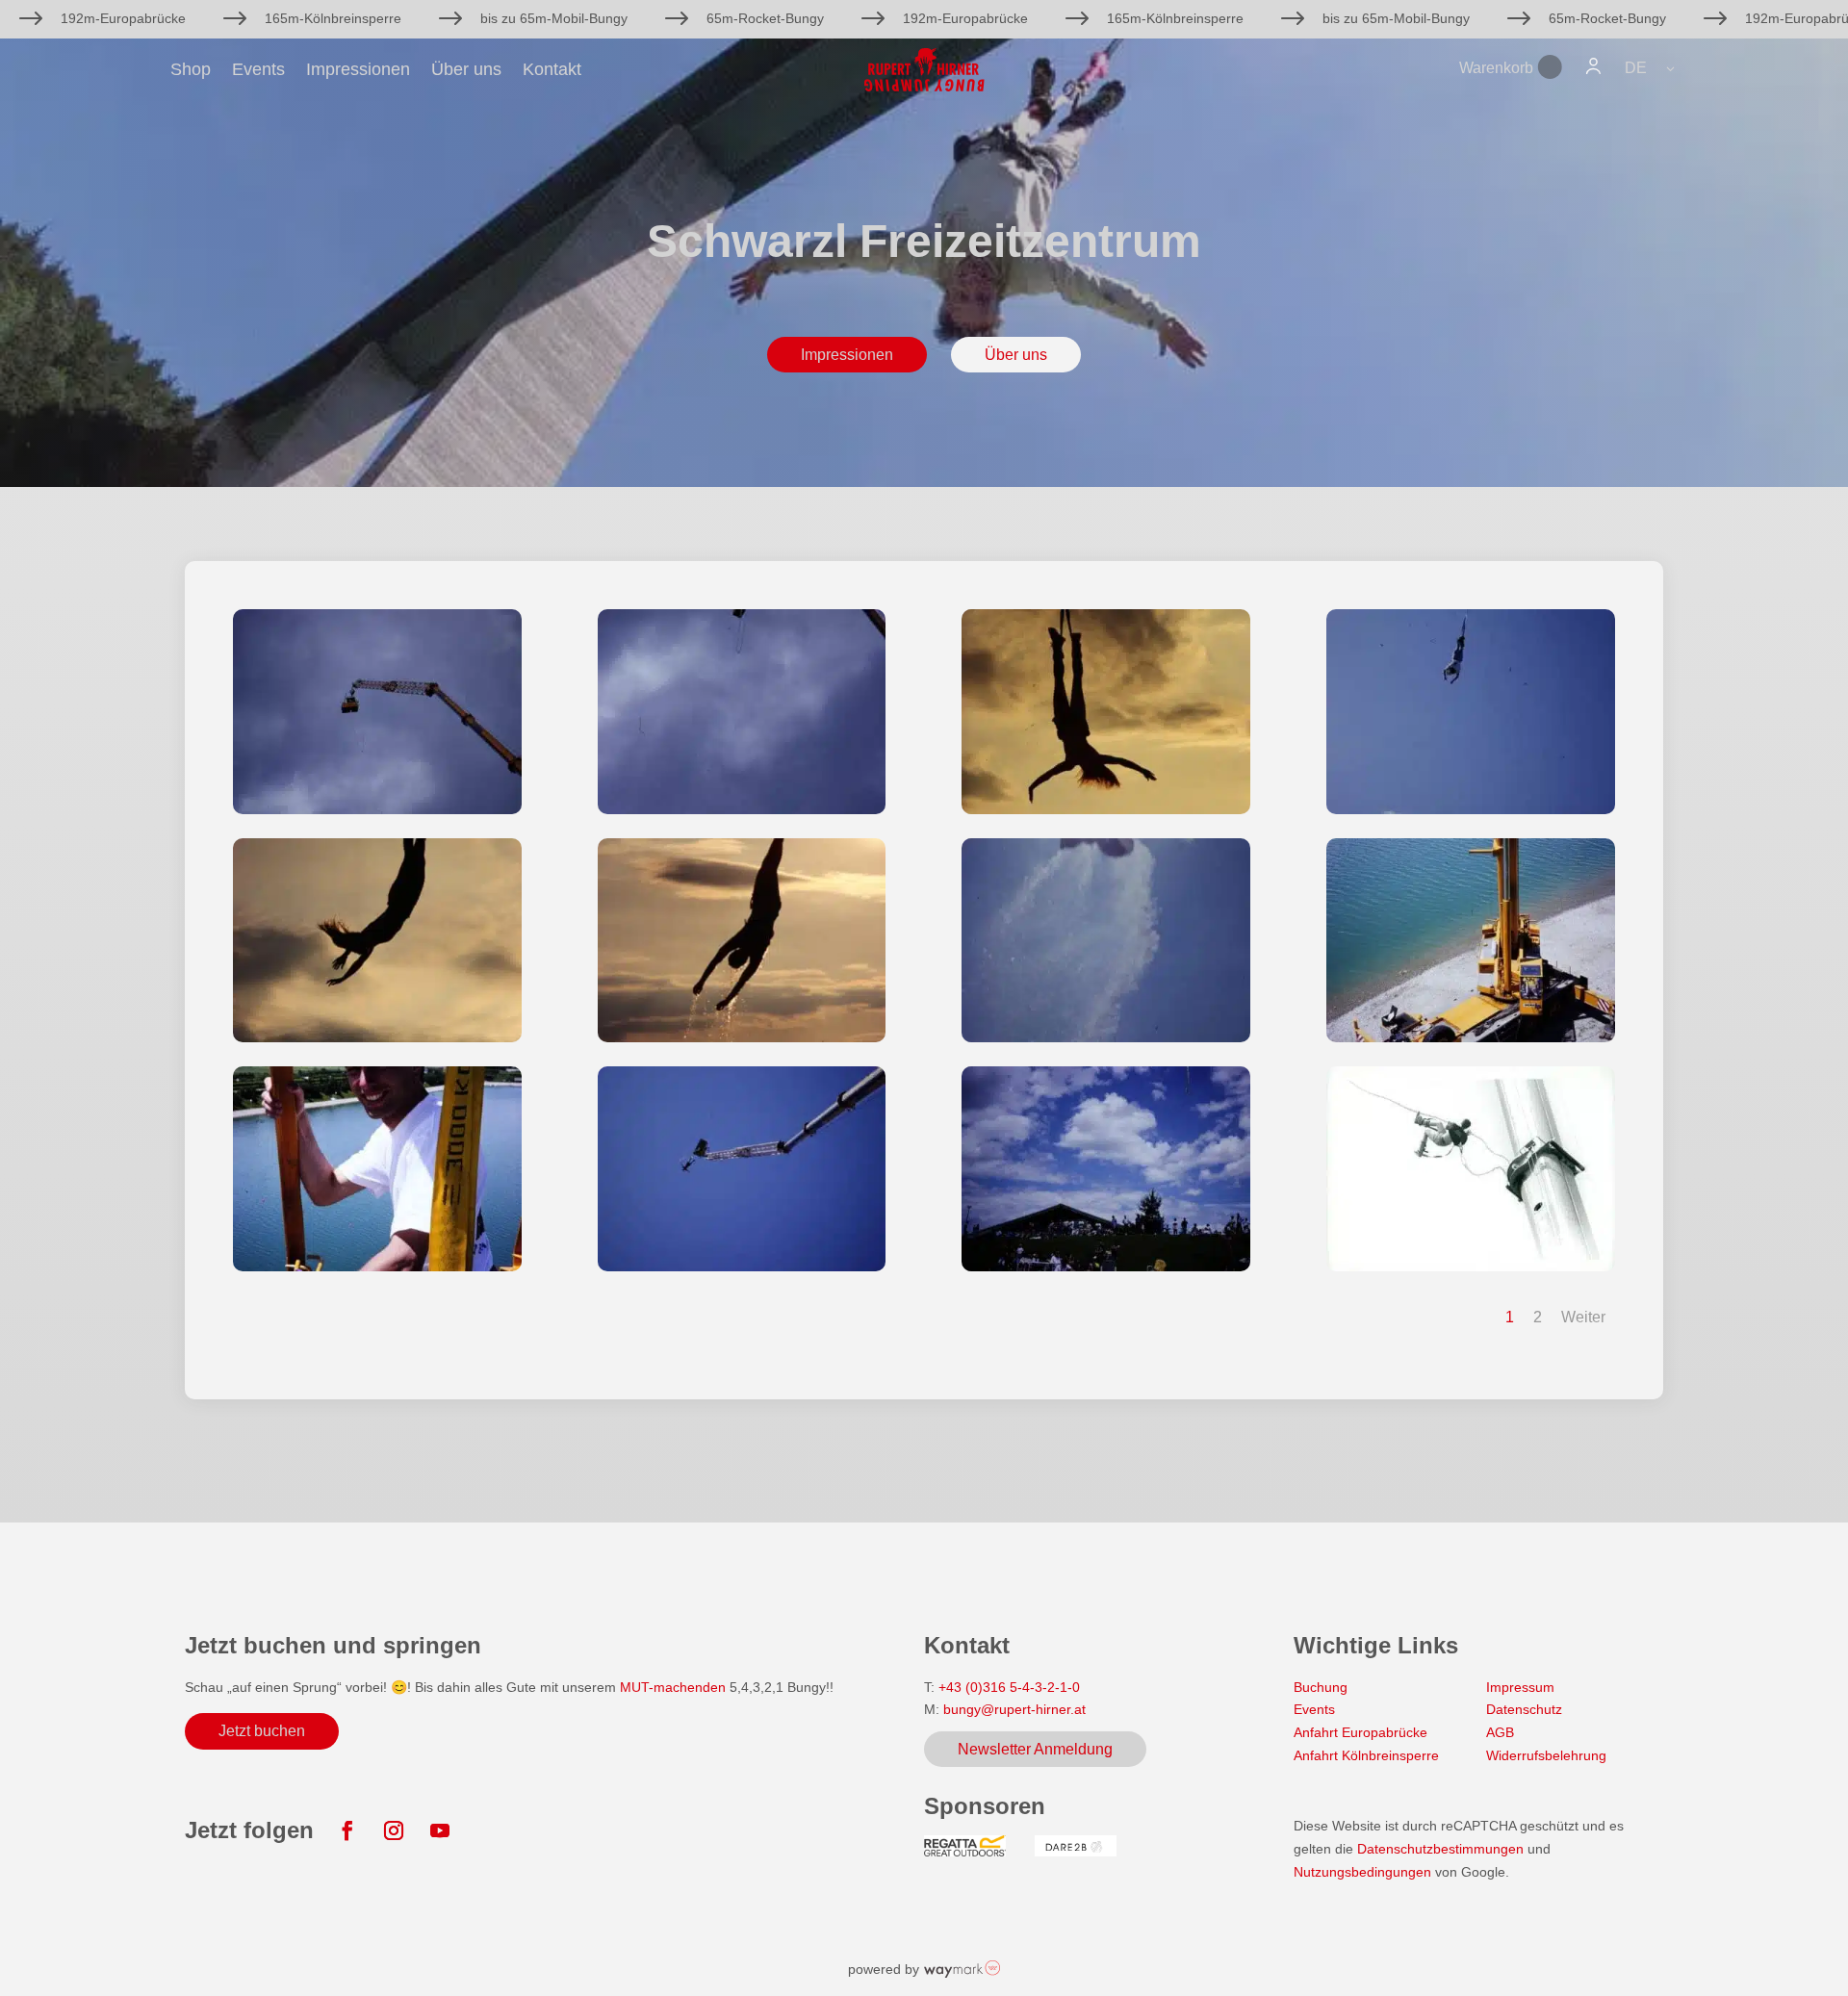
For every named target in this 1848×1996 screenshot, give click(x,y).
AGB (1500, 1732)
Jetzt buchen (262, 1731)
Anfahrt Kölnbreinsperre (1366, 1755)
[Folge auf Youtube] (440, 1830)
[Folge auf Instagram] (394, 1830)
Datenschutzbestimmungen (1440, 1849)
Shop (191, 71)
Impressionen (358, 71)
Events (258, 71)
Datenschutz (1524, 1709)
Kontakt (552, 71)
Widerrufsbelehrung (1546, 1755)
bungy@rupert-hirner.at (1014, 1709)
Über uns (466, 71)
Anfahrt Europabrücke (1360, 1732)
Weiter (1583, 1317)
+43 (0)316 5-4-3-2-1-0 (1009, 1687)
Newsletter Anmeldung (1035, 1749)
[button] (1651, 68)
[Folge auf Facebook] (347, 1830)
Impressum (1520, 1687)
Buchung (1321, 1687)
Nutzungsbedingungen (1364, 1872)
